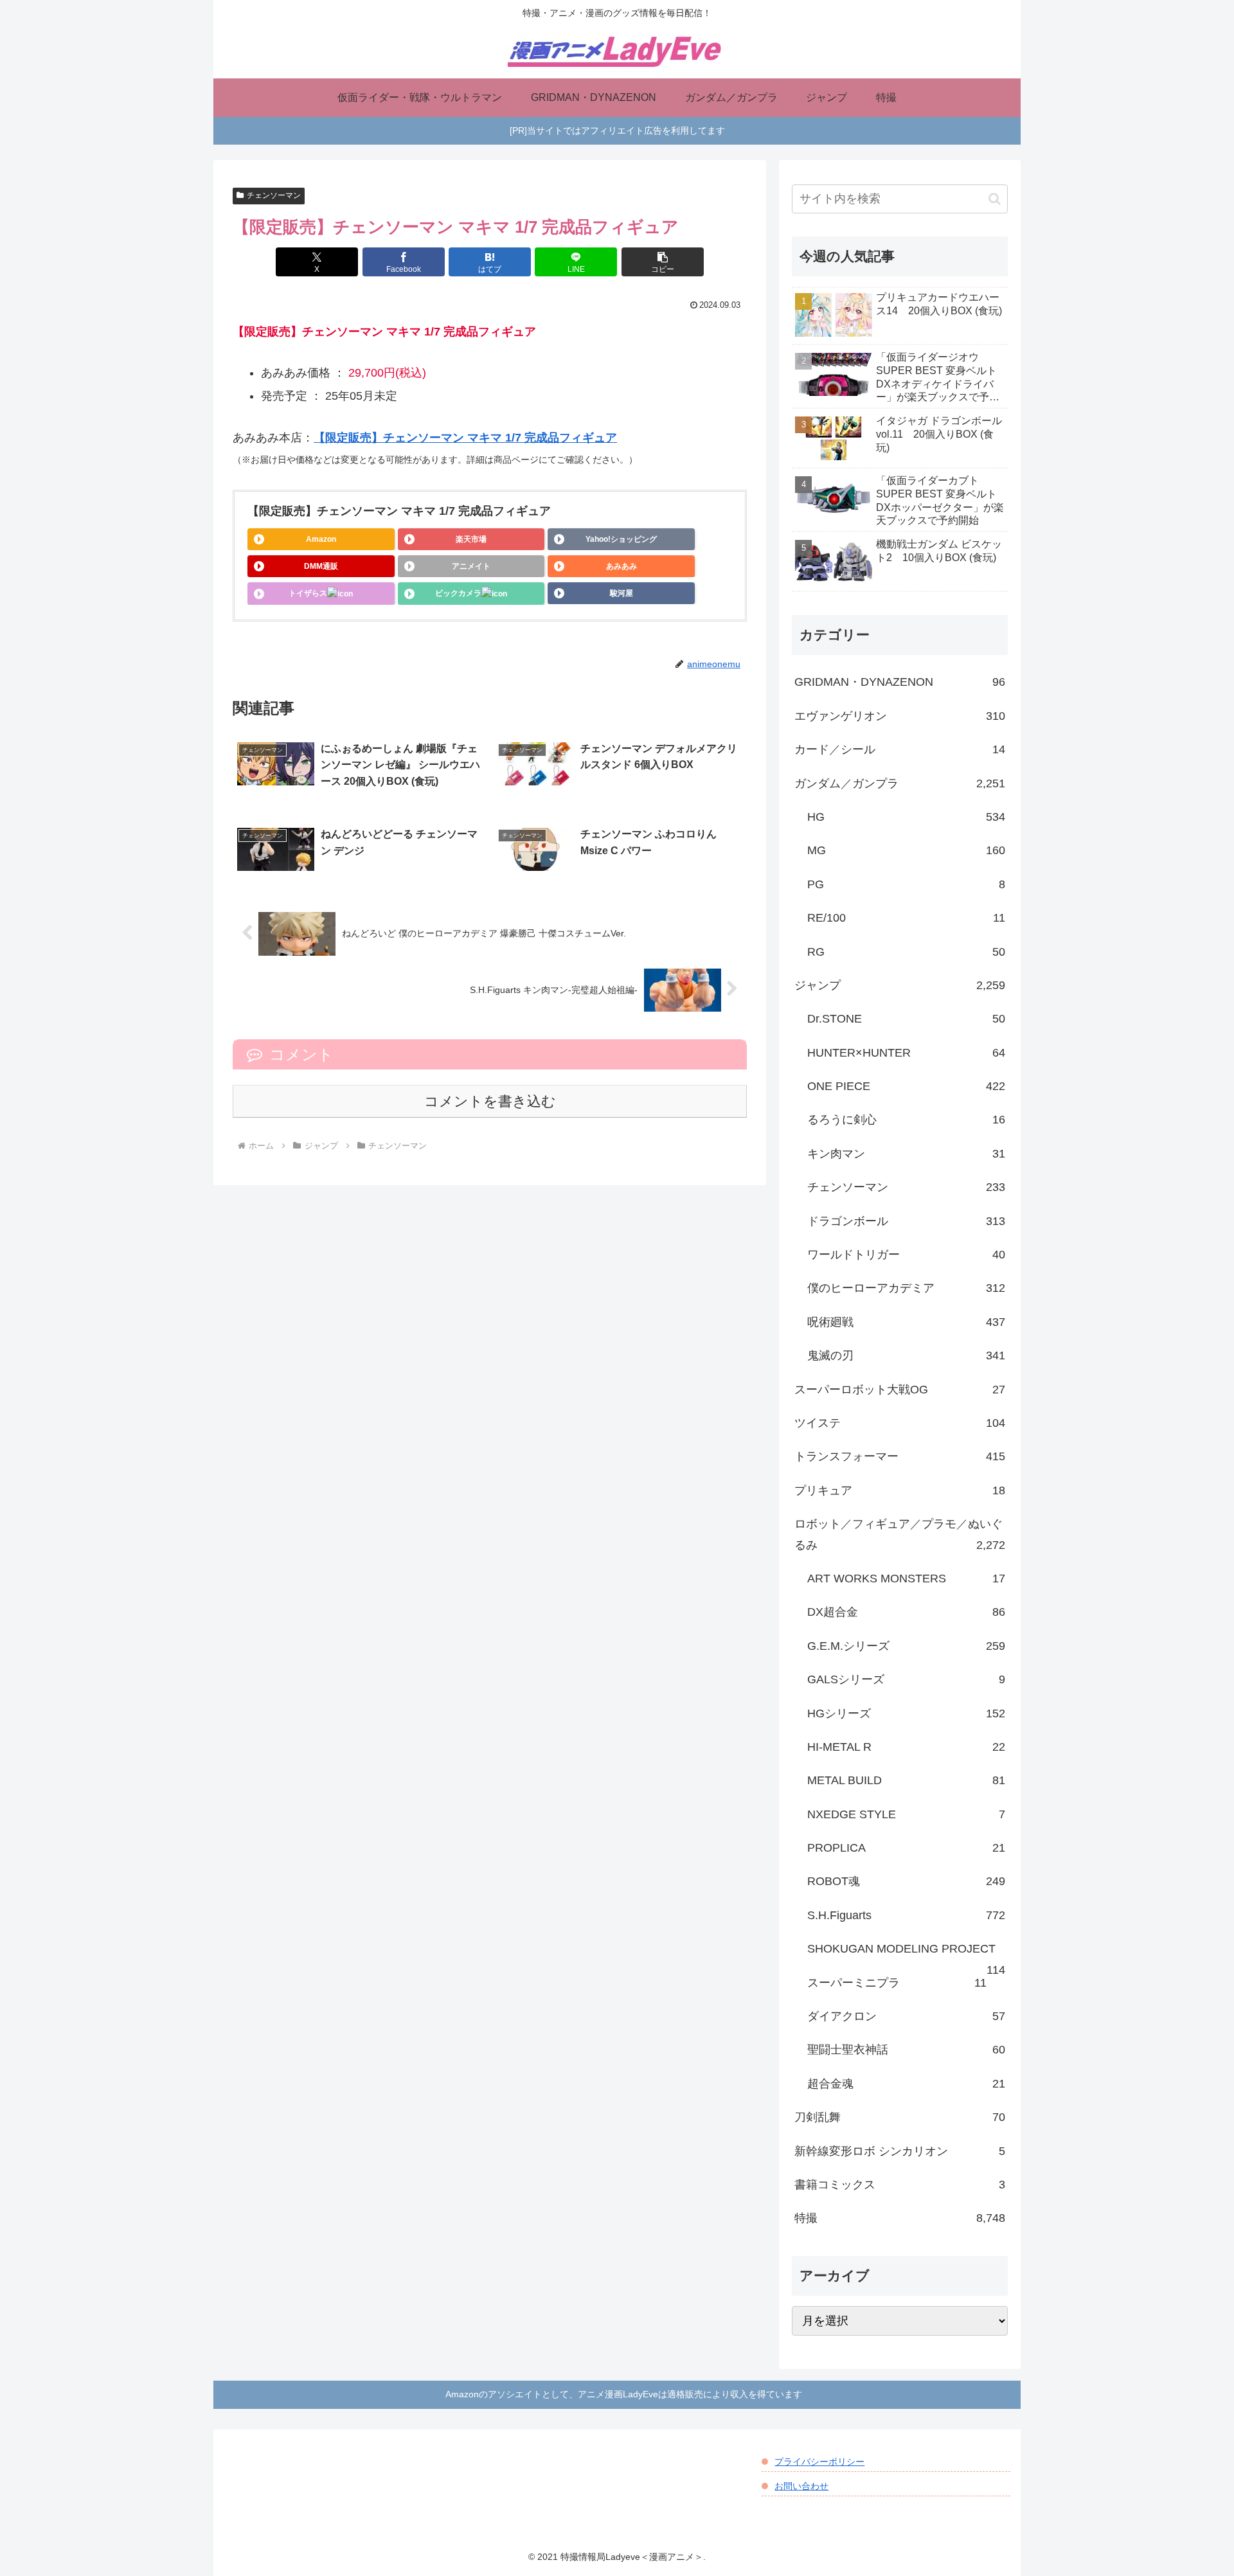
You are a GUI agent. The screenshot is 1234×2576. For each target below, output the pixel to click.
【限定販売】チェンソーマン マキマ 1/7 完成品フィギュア (465, 438)
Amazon (321, 539)
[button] (663, 262)
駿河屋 (621, 593)
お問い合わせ (801, 2486)
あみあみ (621, 566)
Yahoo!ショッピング (621, 539)
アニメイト (471, 566)
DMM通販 (321, 566)
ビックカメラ (458, 593)
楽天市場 (471, 539)
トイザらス (308, 593)
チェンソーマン (274, 195)
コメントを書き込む (490, 1101)
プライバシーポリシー (819, 2462)
